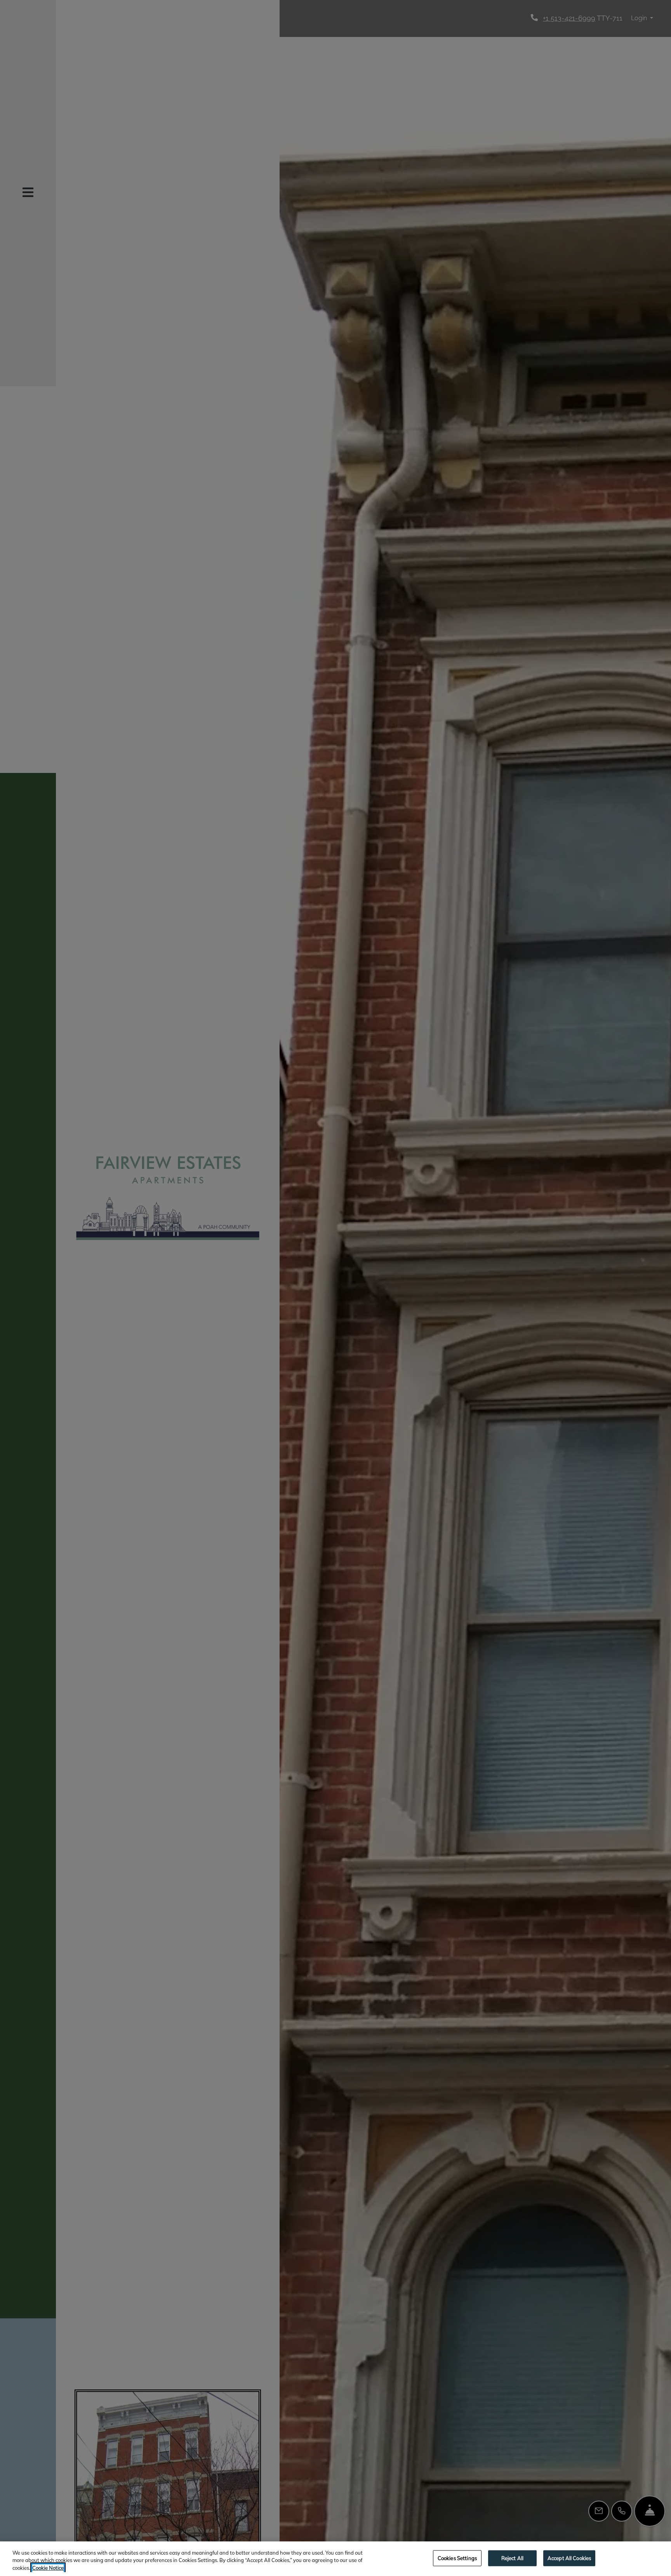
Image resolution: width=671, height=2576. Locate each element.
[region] (335, 2559)
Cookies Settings (457, 2558)
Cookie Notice (48, 2568)
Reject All (512, 2558)
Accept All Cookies (569, 2558)
